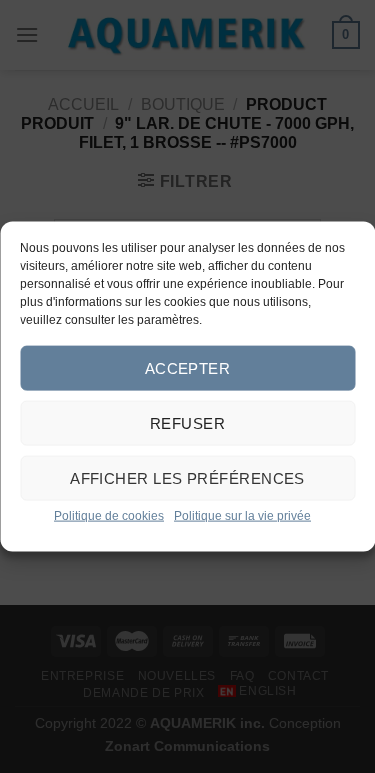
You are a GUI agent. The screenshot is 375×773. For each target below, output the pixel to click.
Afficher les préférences (187, 477)
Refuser (187, 422)
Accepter (188, 367)
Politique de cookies (109, 516)
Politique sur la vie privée (242, 516)
